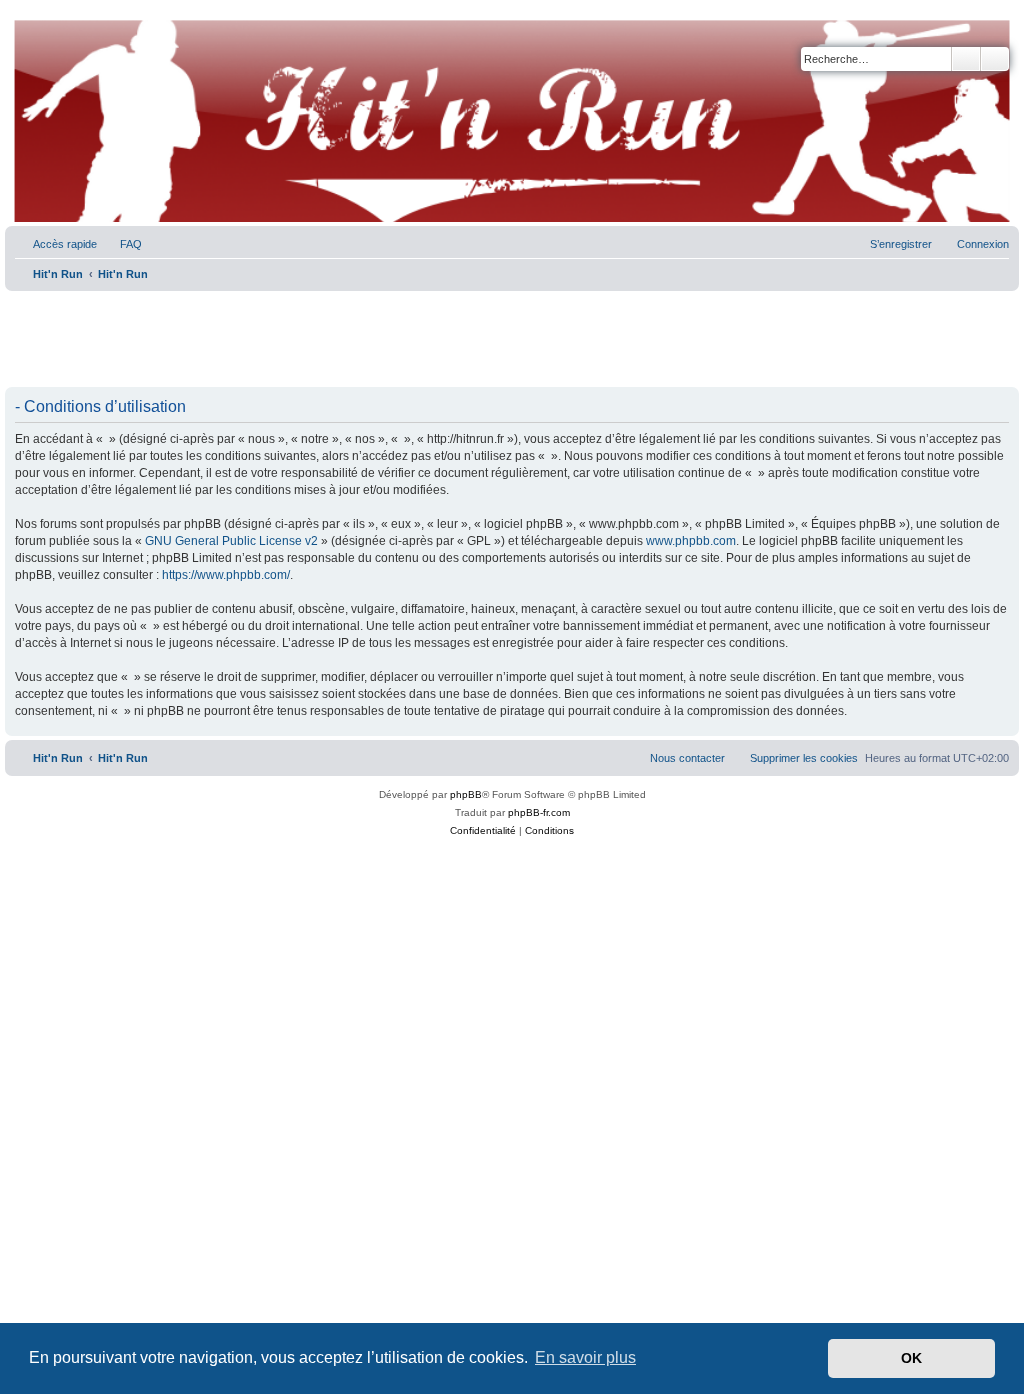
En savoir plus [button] (585, 1357)
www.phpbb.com (691, 541)
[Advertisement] (512, 340)
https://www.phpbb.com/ (226, 575)
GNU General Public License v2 (231, 541)
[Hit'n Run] (21, 22)
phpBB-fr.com (539, 812)
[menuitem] (122, 244)
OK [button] (911, 1358)
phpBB (466, 794)
